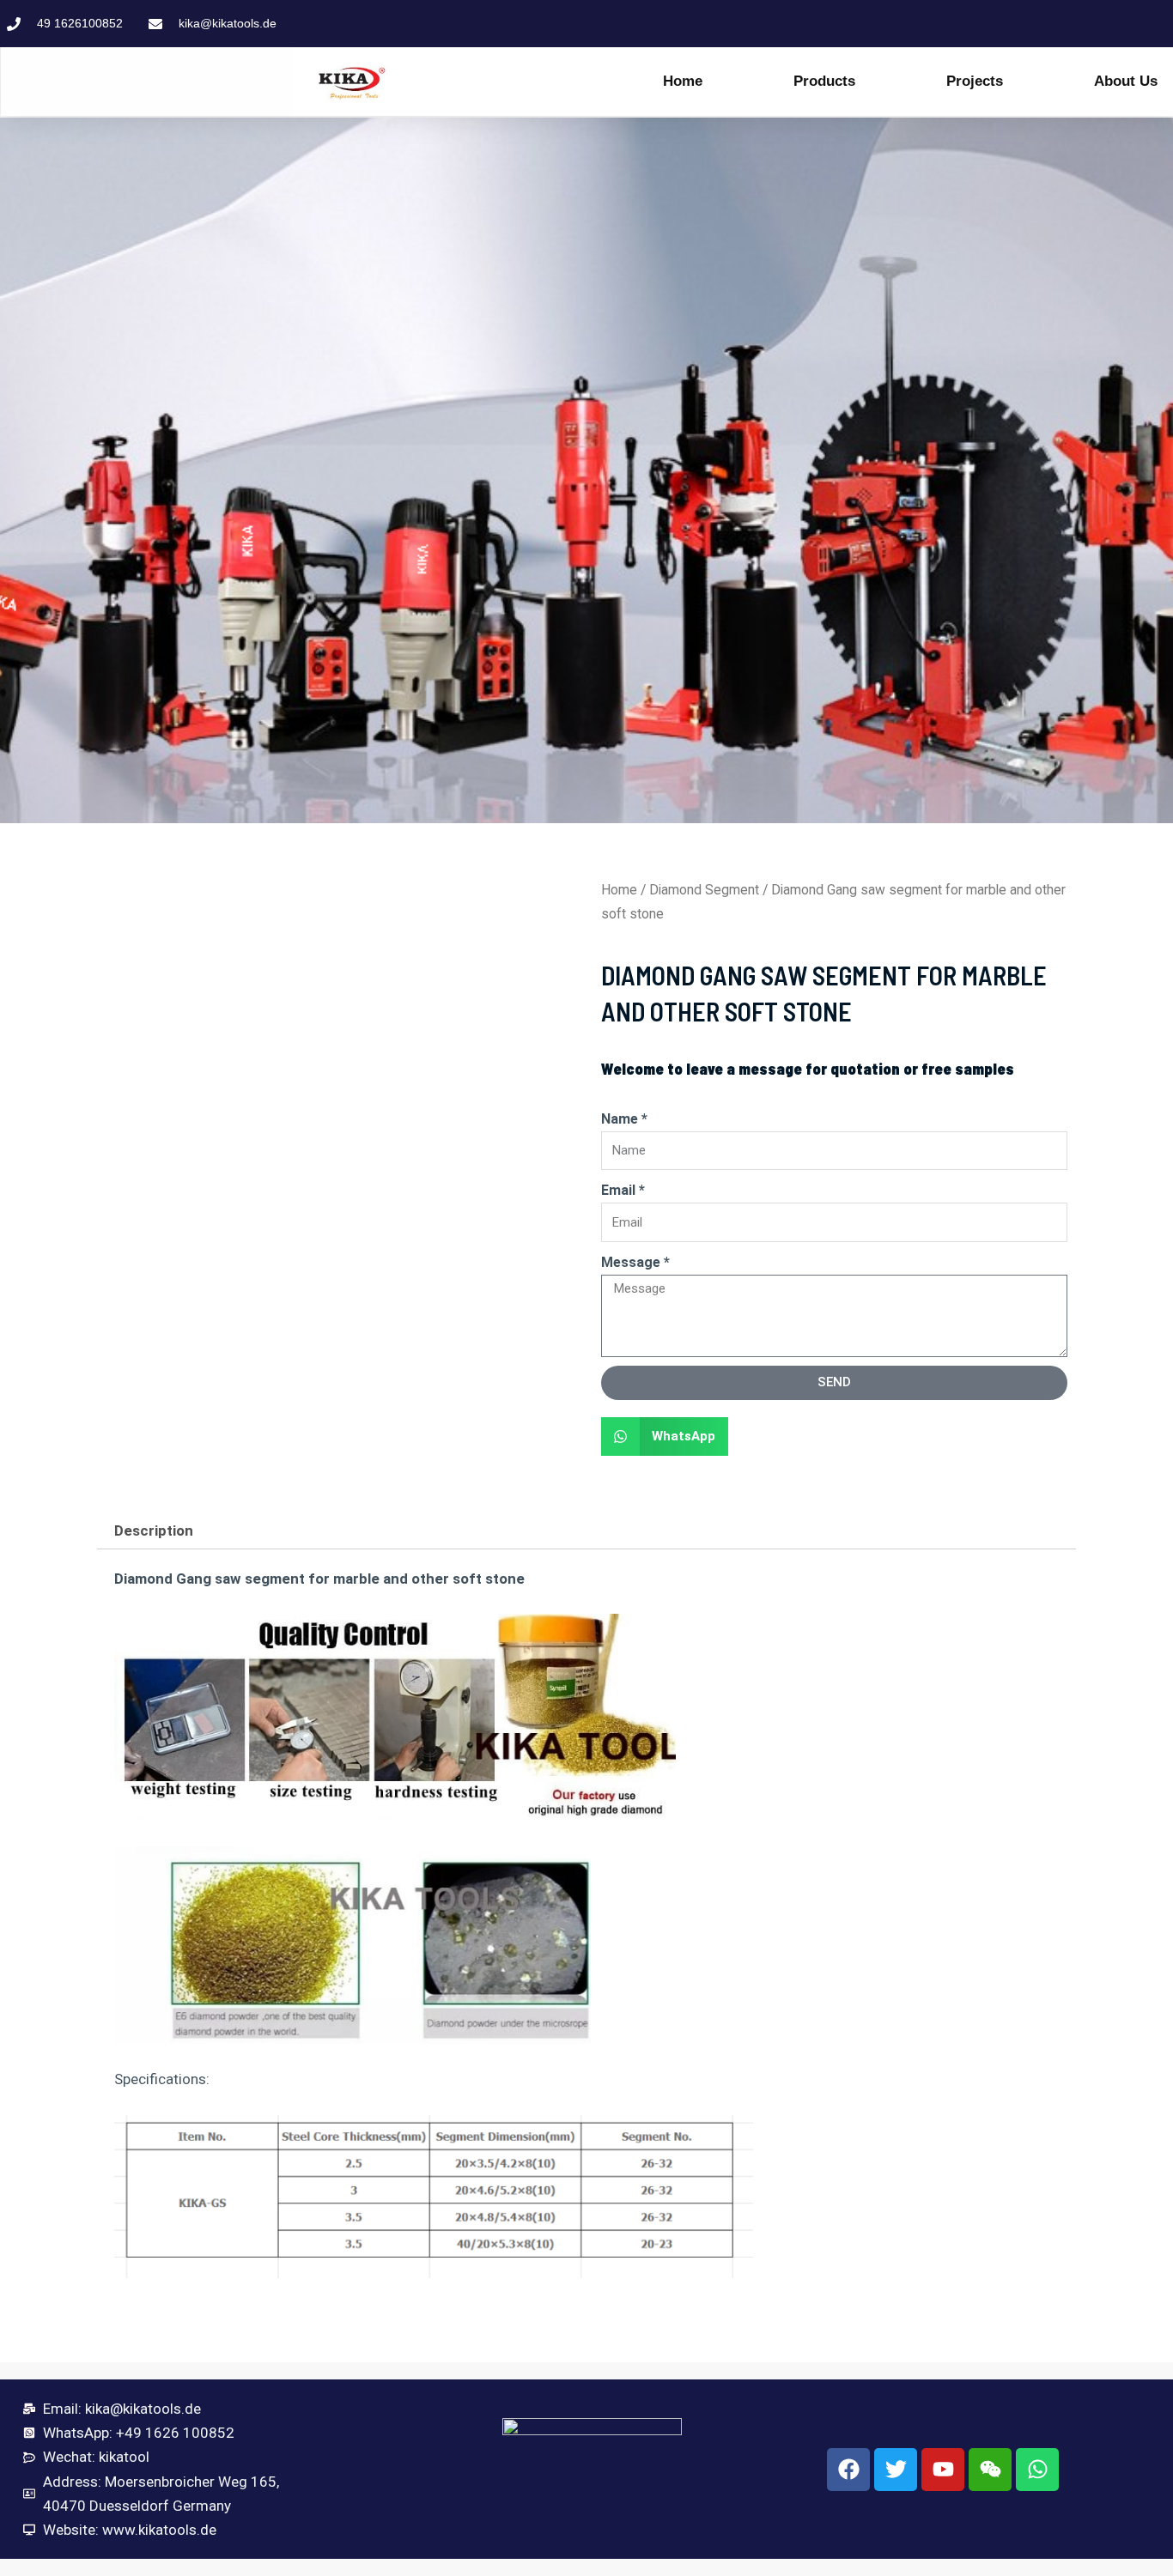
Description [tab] (154, 1530)
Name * (624, 1119)
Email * (623, 1190)
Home (683, 81)
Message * (635, 1262)
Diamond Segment (704, 890)
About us (1126, 81)
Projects (975, 81)
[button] (665, 1436)
